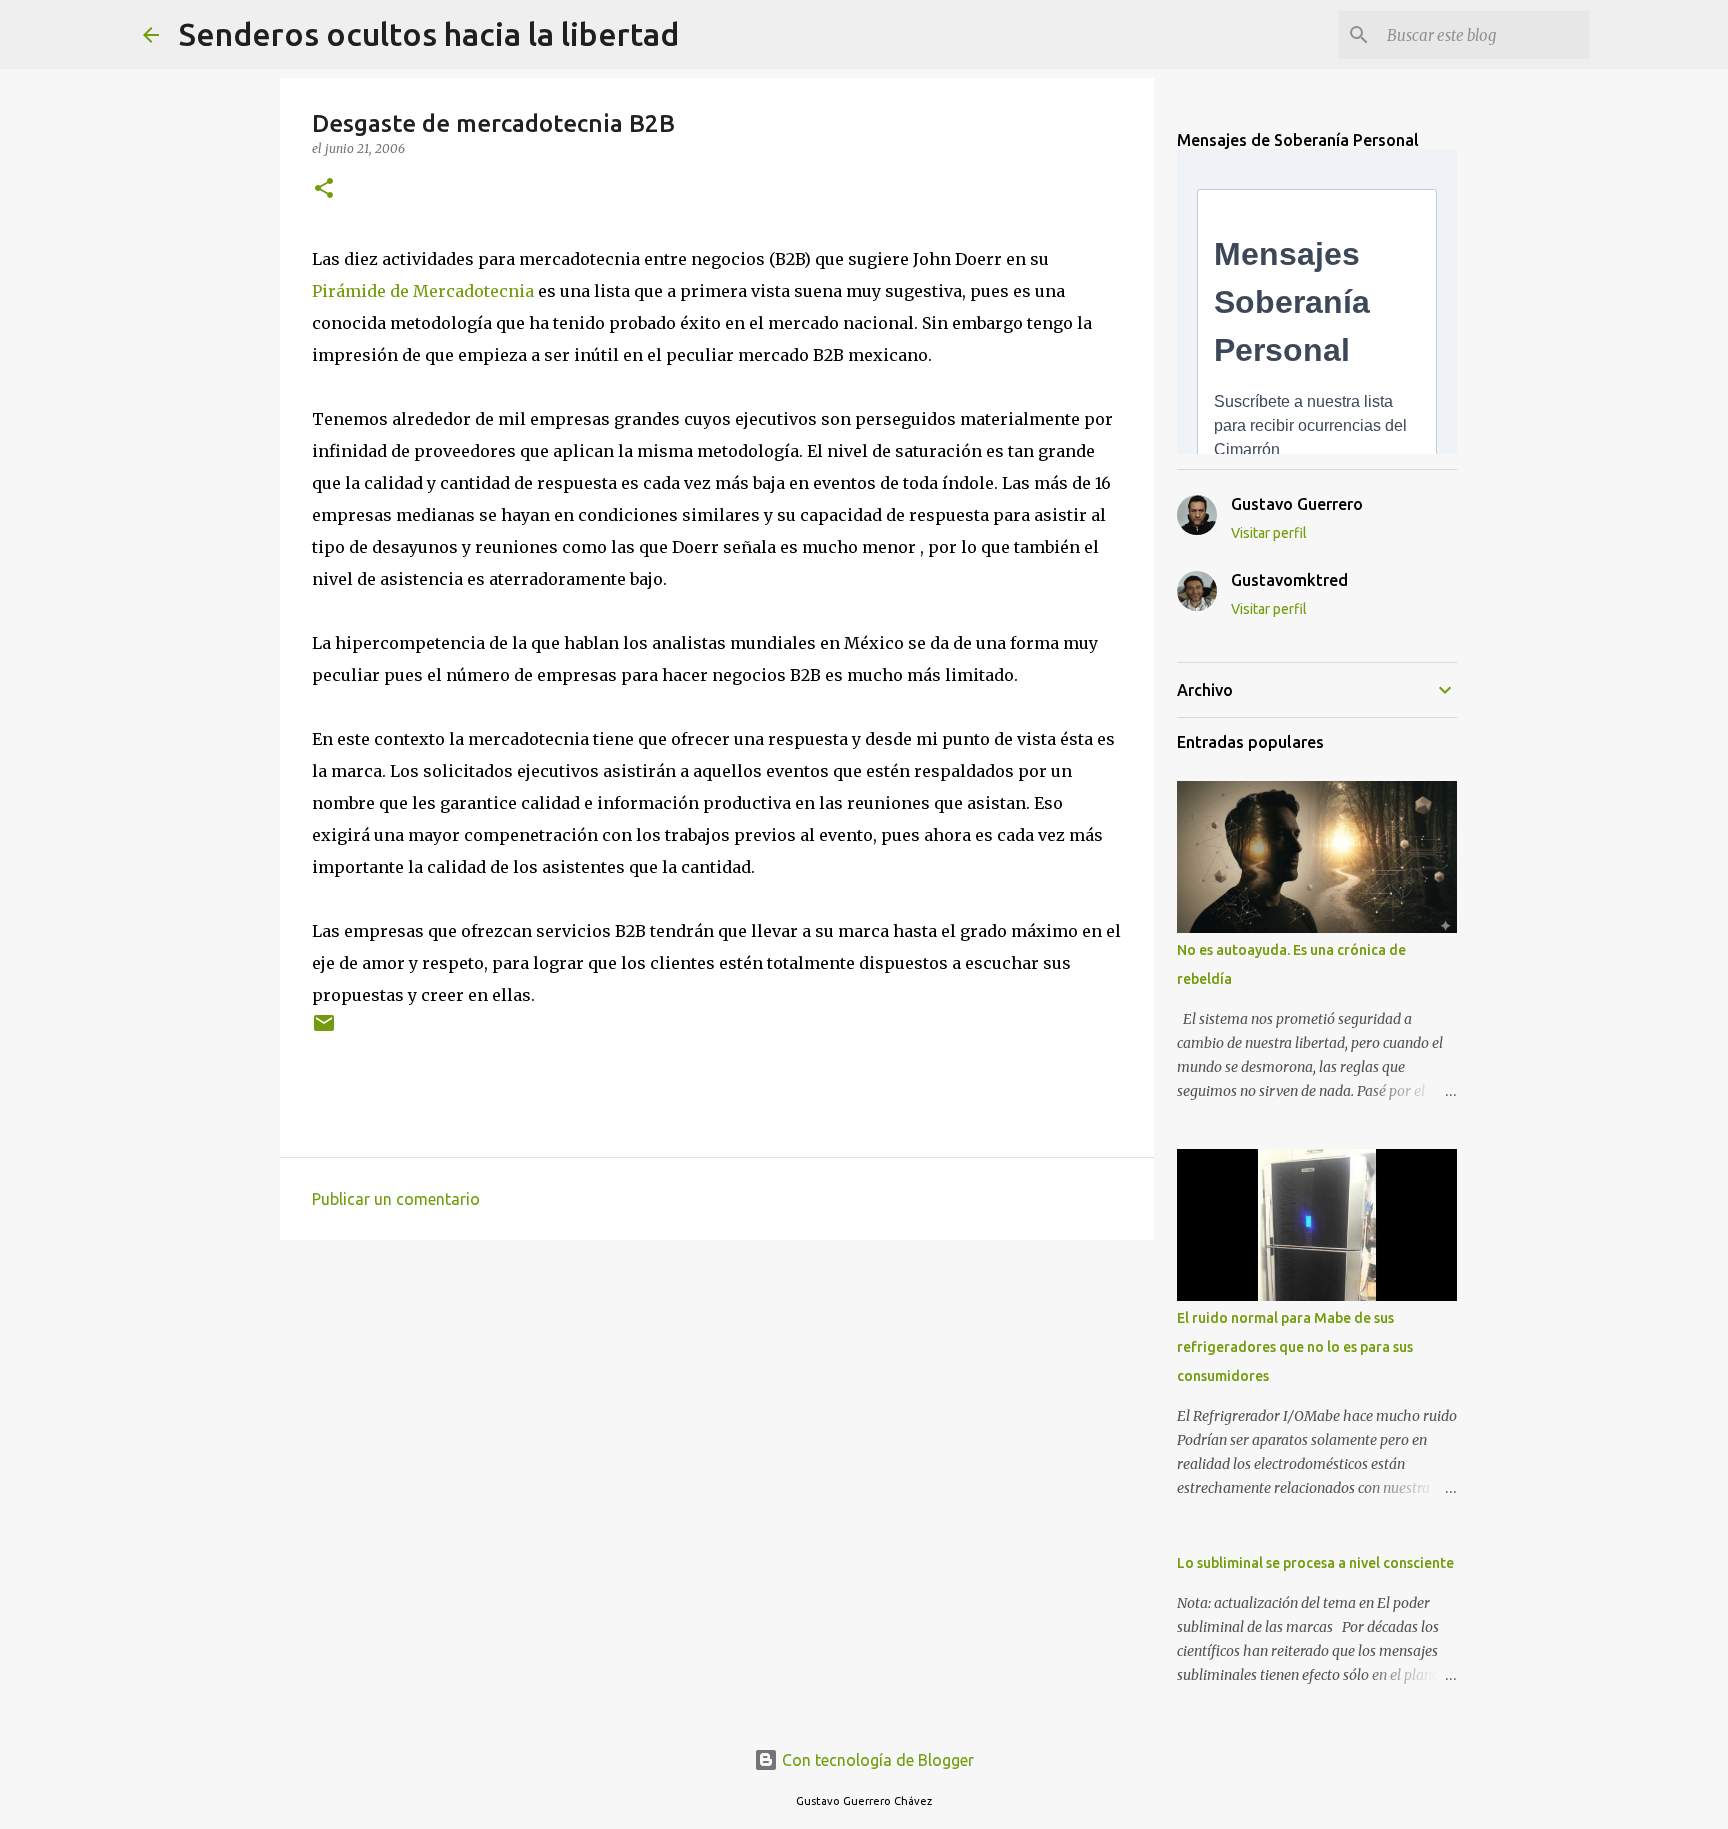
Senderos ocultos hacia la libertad (429, 34)
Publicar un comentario (396, 1199)
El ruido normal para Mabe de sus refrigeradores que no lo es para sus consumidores (1295, 1347)
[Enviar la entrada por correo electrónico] (324, 1030)
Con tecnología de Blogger (876, 1760)
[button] (324, 189)
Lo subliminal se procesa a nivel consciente (1315, 1563)
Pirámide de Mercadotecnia (425, 291)
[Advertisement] (717, 1410)
